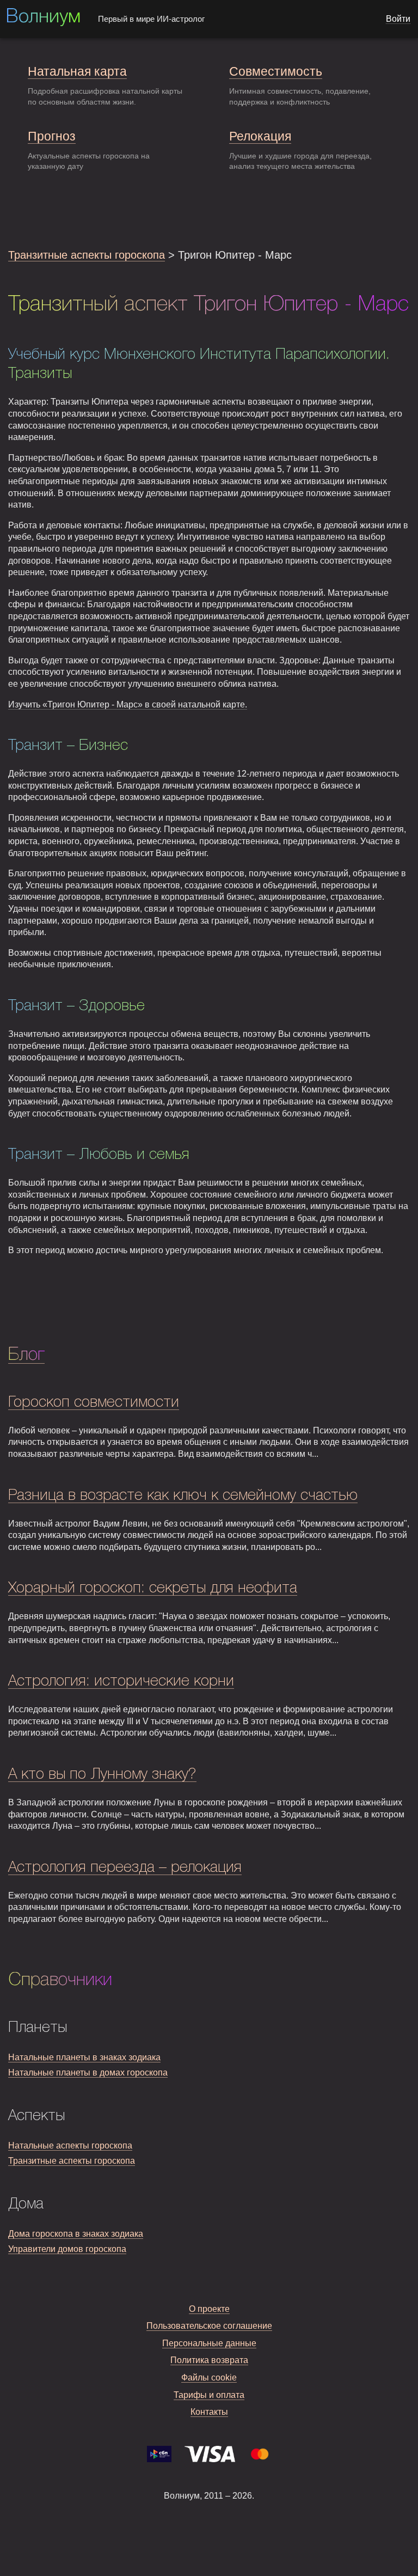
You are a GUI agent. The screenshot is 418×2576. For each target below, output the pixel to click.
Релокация (260, 136)
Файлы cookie (209, 2377)
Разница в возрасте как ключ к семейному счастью (183, 1496)
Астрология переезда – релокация (125, 1868)
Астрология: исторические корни (121, 1681)
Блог (26, 1355)
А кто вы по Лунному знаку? (102, 1775)
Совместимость (276, 71)
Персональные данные (209, 2343)
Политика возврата (209, 2360)
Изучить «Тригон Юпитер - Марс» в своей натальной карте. (128, 704)
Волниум (43, 17)
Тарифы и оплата (209, 2395)
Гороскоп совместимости (94, 1403)
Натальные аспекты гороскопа (70, 2145)
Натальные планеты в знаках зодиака (84, 2057)
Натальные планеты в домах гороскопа (88, 2073)
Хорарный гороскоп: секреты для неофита (153, 1588)
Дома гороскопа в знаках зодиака (76, 2234)
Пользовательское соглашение (209, 2326)
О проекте (209, 2309)
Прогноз (52, 136)
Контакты (209, 2412)
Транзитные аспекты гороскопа (87, 255)
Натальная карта (77, 71)
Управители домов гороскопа (67, 2249)
